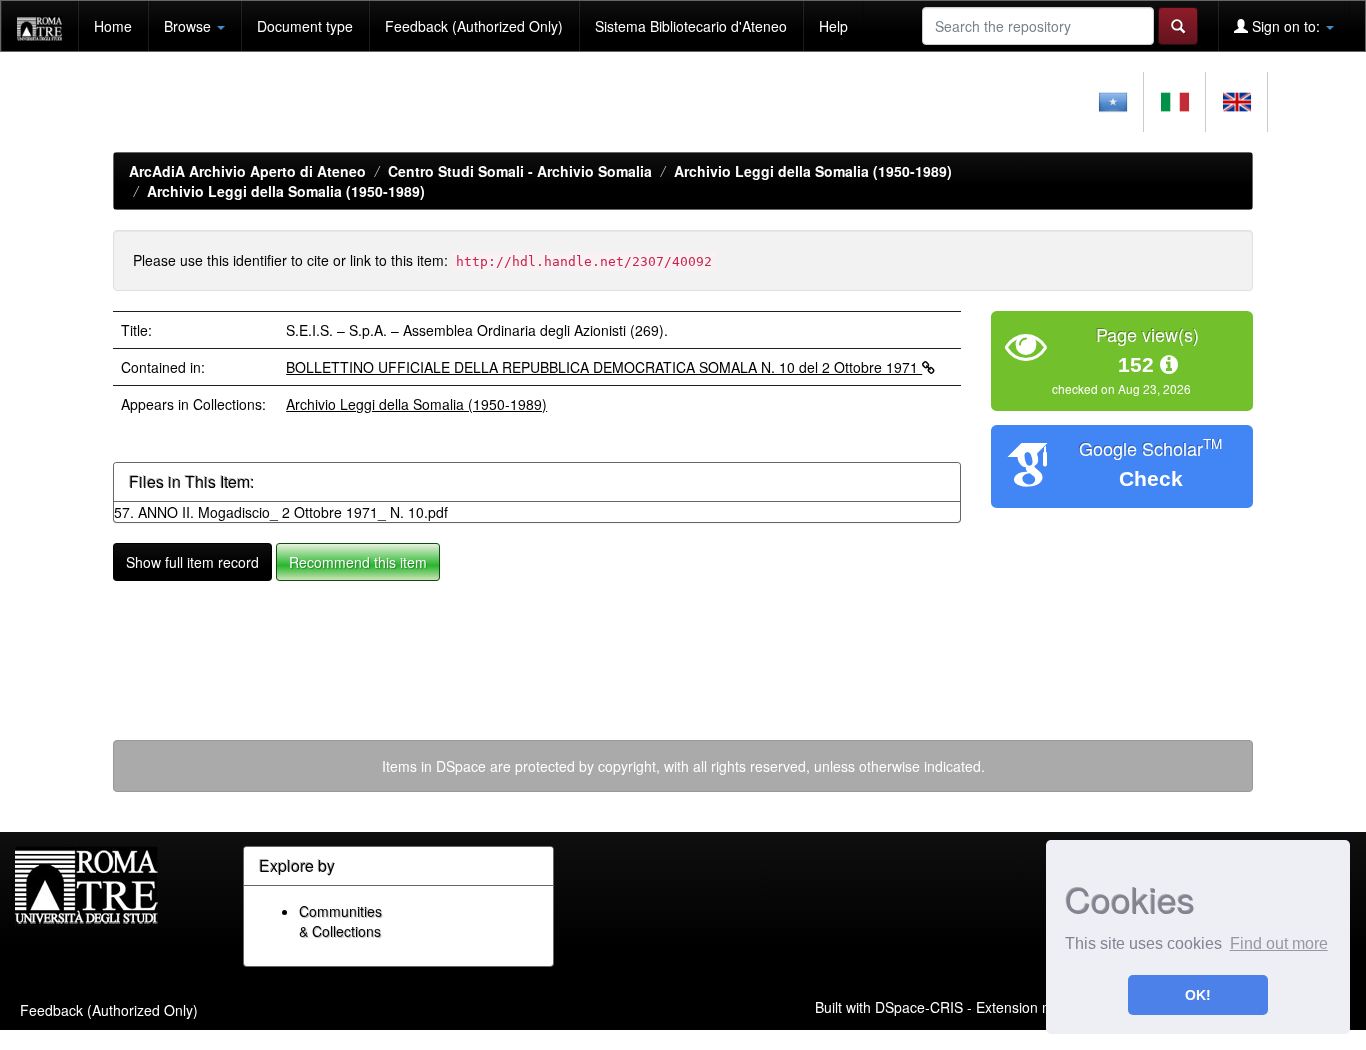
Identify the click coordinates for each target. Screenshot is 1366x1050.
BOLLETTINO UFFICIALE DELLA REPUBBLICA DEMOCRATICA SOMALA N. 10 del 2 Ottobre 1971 (604, 367)
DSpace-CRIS (919, 1006)
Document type (305, 26)
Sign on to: (1286, 26)
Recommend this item (358, 562)
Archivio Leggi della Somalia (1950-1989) (813, 171)
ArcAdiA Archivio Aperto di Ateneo (247, 171)
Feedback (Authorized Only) (474, 26)
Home (113, 26)
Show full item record (192, 562)
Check (1151, 478)
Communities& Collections (340, 921)
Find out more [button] (1279, 943)
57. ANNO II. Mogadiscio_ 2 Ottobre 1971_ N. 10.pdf (281, 512)
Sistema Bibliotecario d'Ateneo (691, 26)
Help (833, 26)
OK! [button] (1198, 995)
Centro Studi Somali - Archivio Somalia (520, 171)
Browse (189, 26)
